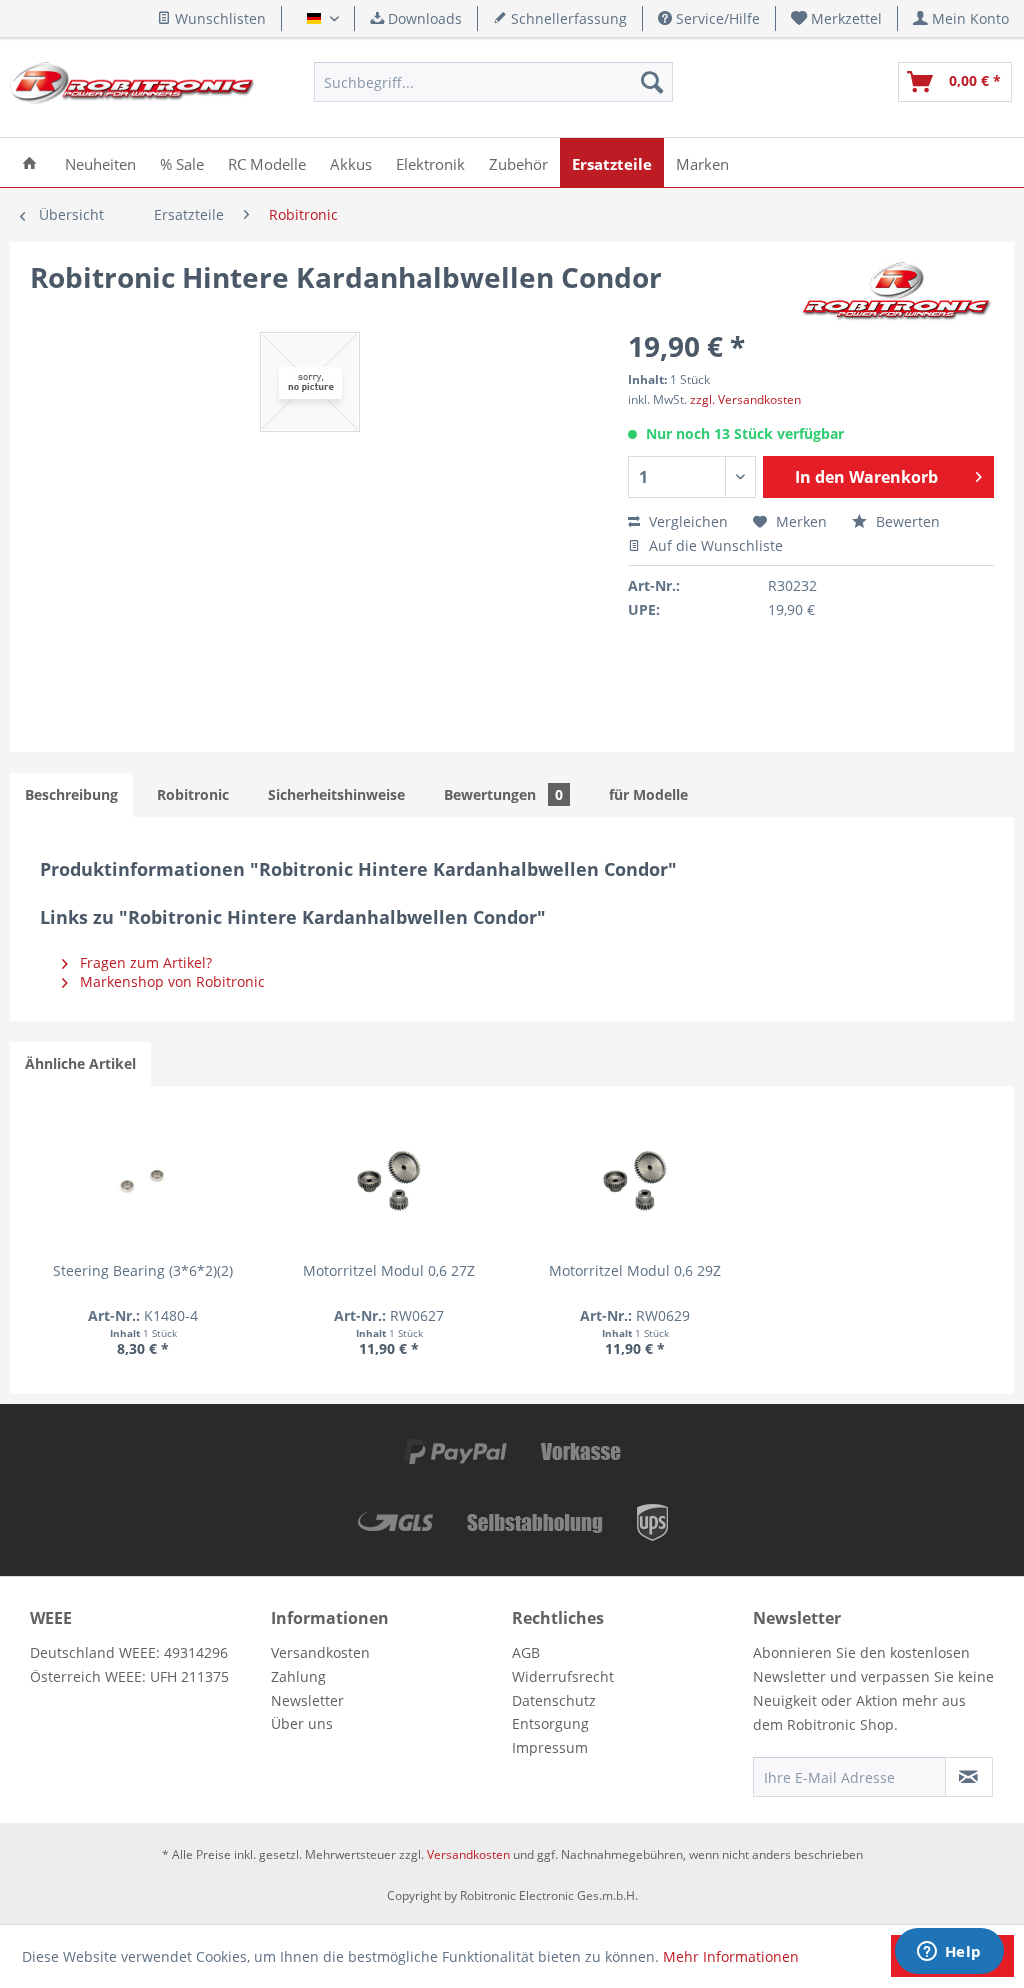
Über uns (302, 1723)
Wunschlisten (218, 18)
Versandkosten (320, 1652)
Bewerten (906, 521)
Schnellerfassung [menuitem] (567, 18)
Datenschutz (554, 1700)
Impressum (550, 1747)
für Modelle (648, 794)
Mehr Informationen (731, 1956)
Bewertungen (503, 794)
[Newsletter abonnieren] (969, 1777)
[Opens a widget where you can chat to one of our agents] (949, 1953)
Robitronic (193, 794)
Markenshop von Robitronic (170, 981)
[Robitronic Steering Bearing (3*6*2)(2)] (143, 1181)
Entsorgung (550, 1723)
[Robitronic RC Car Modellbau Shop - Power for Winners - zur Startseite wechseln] (132, 87)
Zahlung (298, 1676)
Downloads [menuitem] (423, 18)
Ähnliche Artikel (80, 1063)
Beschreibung (71, 794)
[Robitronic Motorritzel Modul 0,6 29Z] (635, 1181)
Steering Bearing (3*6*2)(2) (143, 1270)
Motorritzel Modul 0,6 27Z (389, 1270)
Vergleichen (686, 521)
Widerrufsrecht (563, 1676)
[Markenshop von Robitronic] (897, 297)
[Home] (29, 162)
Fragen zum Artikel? (144, 962)
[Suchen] (652, 82)
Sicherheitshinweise (336, 794)
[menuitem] (837, 18)
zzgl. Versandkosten (745, 399)
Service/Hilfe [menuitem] (716, 18)
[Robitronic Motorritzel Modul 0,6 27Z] (389, 1181)
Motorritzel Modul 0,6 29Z (635, 1270)
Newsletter (307, 1700)
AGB (526, 1652)
